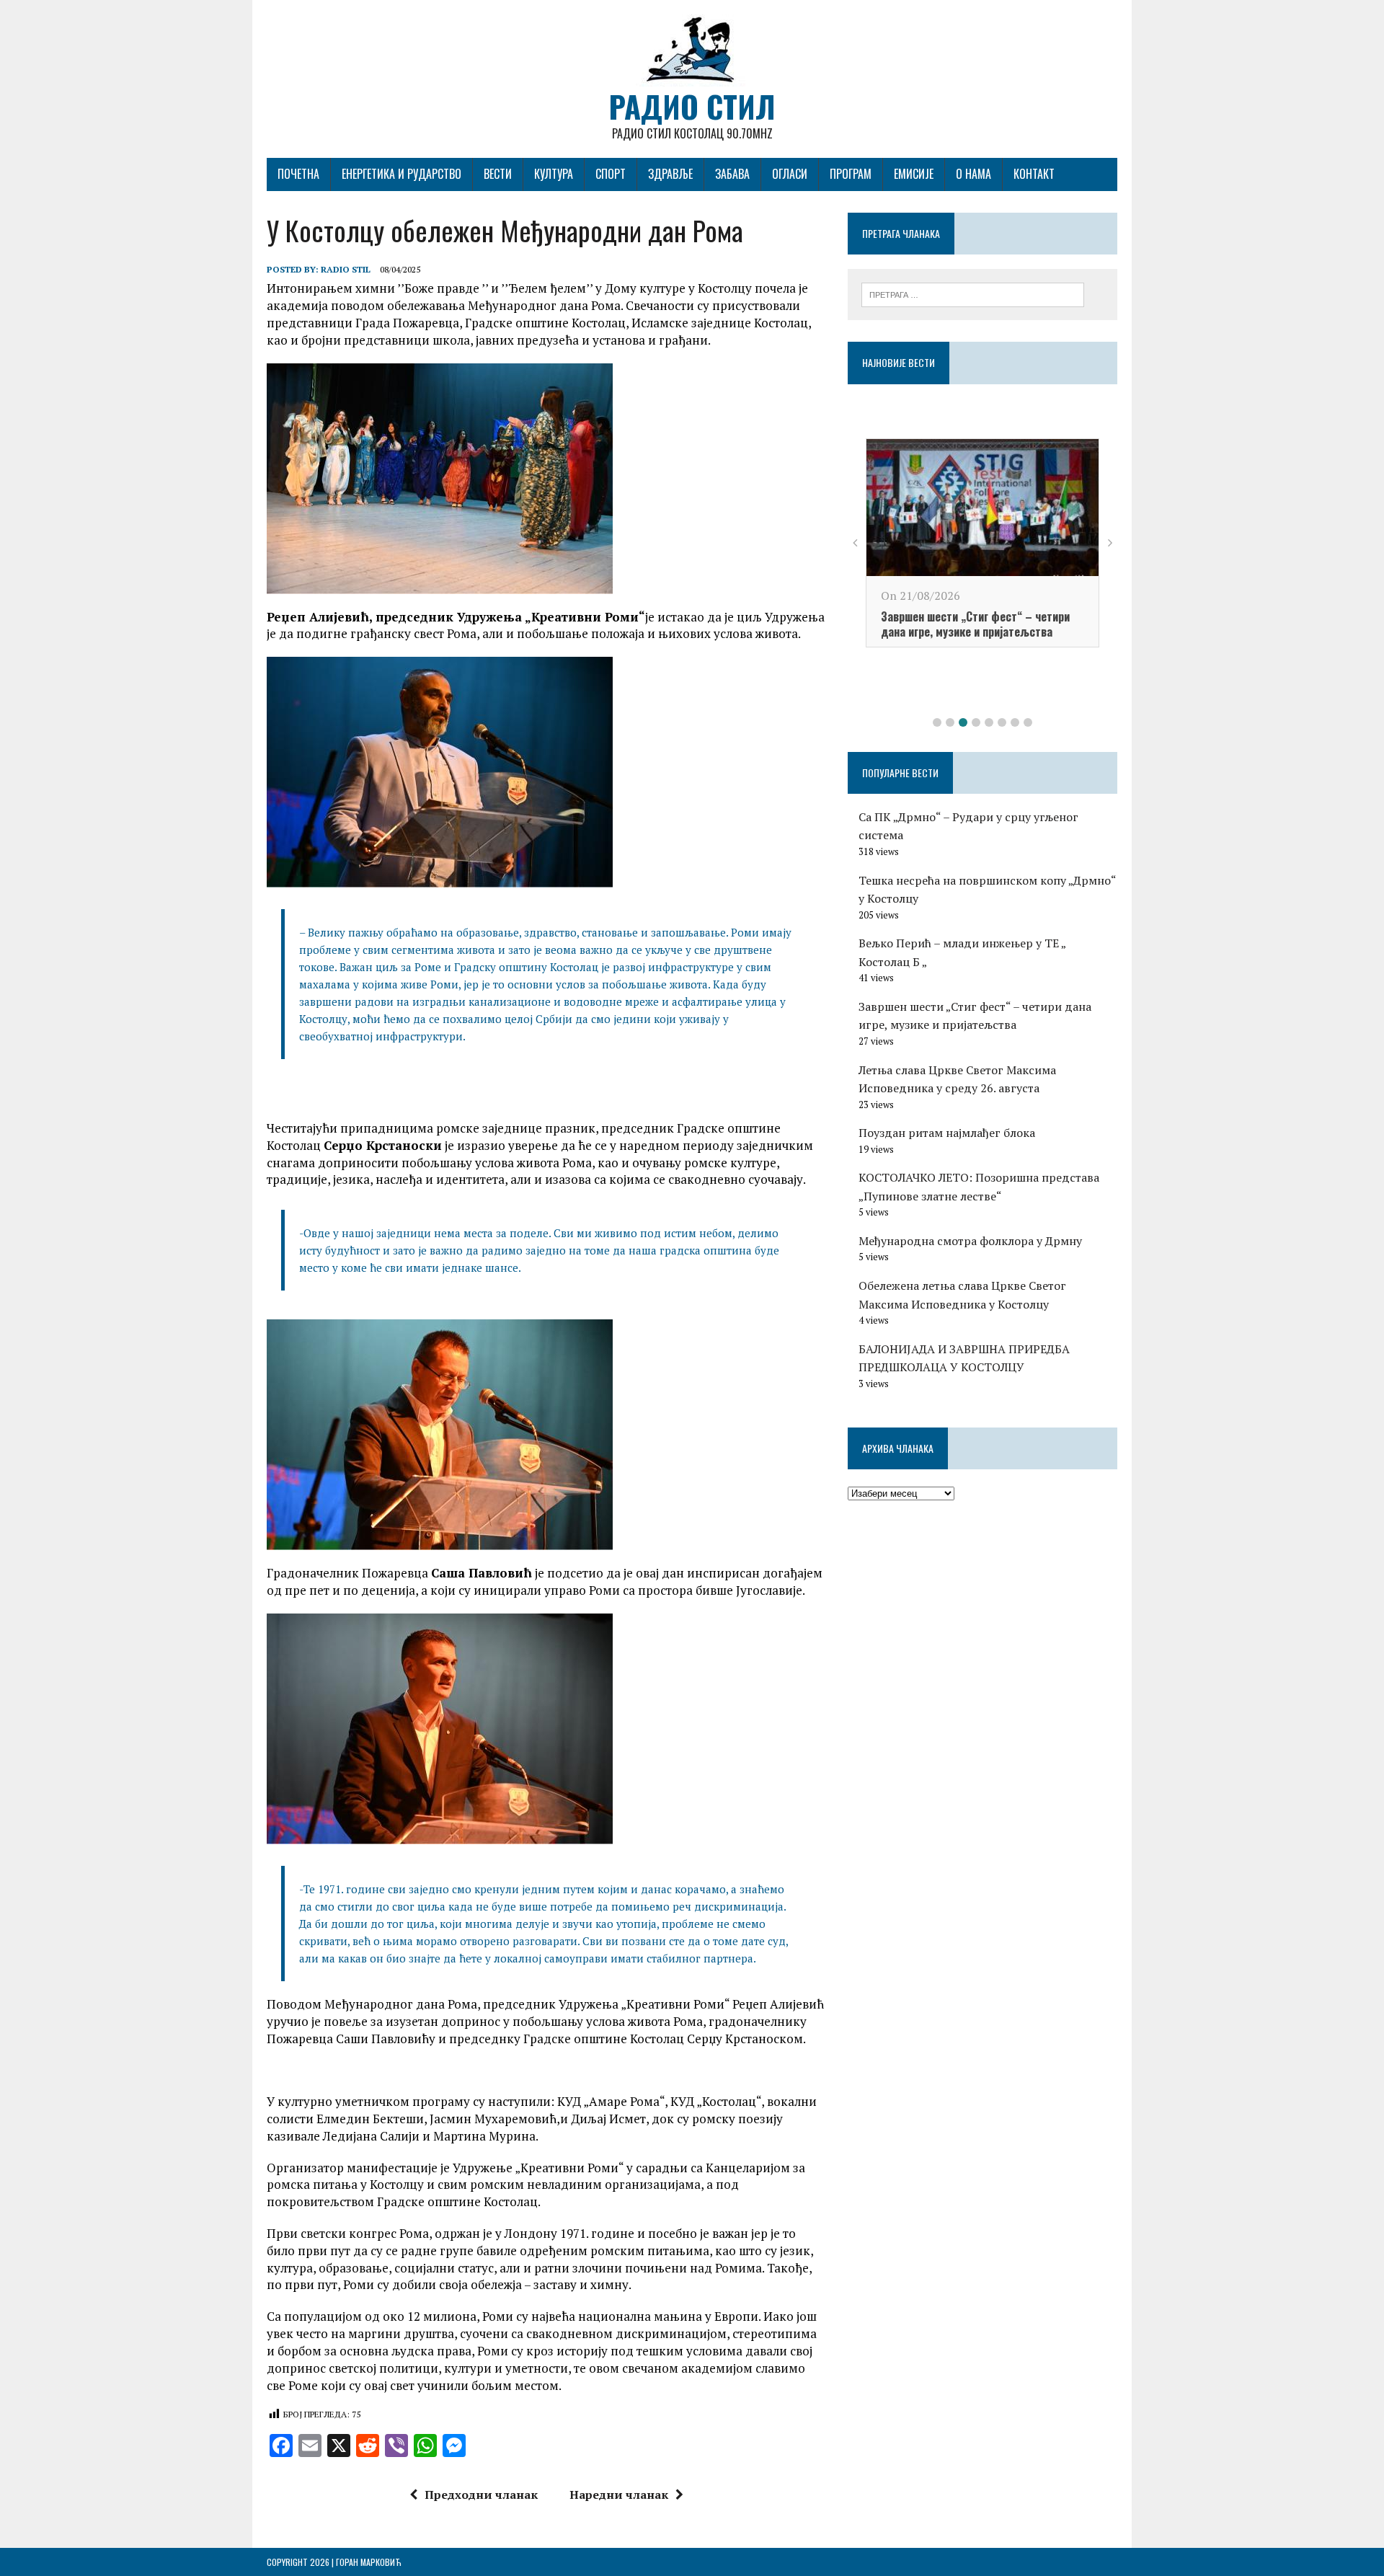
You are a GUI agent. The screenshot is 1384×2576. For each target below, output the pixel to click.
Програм (851, 174)
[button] (937, 722)
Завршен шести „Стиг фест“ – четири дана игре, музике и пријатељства (975, 624)
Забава (732, 174)
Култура (554, 174)
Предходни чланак (481, 2495)
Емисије (914, 174)
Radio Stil (346, 269)
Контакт (1034, 174)
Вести (498, 174)
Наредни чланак (619, 2495)
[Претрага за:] (973, 293)
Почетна (298, 174)
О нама (973, 174)
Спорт (611, 174)
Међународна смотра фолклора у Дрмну (970, 1241)
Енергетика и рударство (402, 174)
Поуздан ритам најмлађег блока (947, 1133)
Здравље (670, 174)
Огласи (790, 174)
